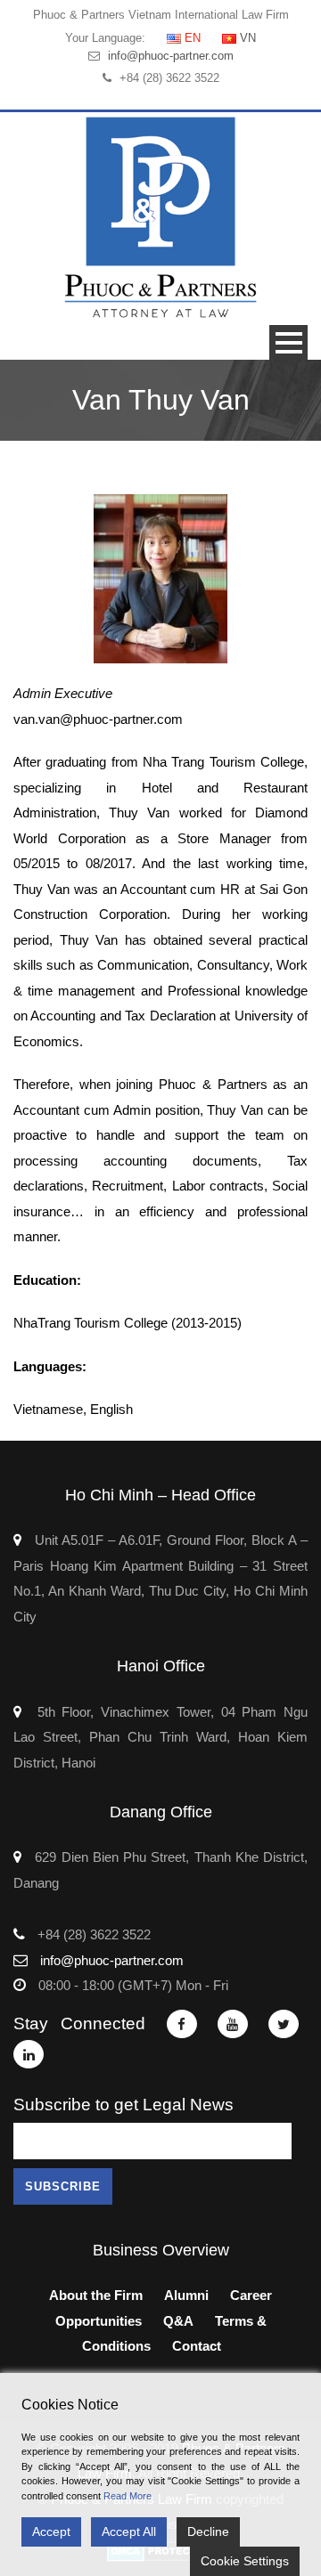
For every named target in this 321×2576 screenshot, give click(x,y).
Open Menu (288, 342)
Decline (208, 2531)
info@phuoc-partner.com (171, 56)
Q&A (178, 2321)
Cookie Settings (245, 2561)
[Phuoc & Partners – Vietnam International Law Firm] (160, 217)
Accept (51, 2531)
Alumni (186, 2295)
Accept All (129, 2531)
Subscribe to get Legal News (123, 2105)
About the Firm (96, 2295)
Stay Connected (79, 2023)
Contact (197, 2346)
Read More (128, 2496)
